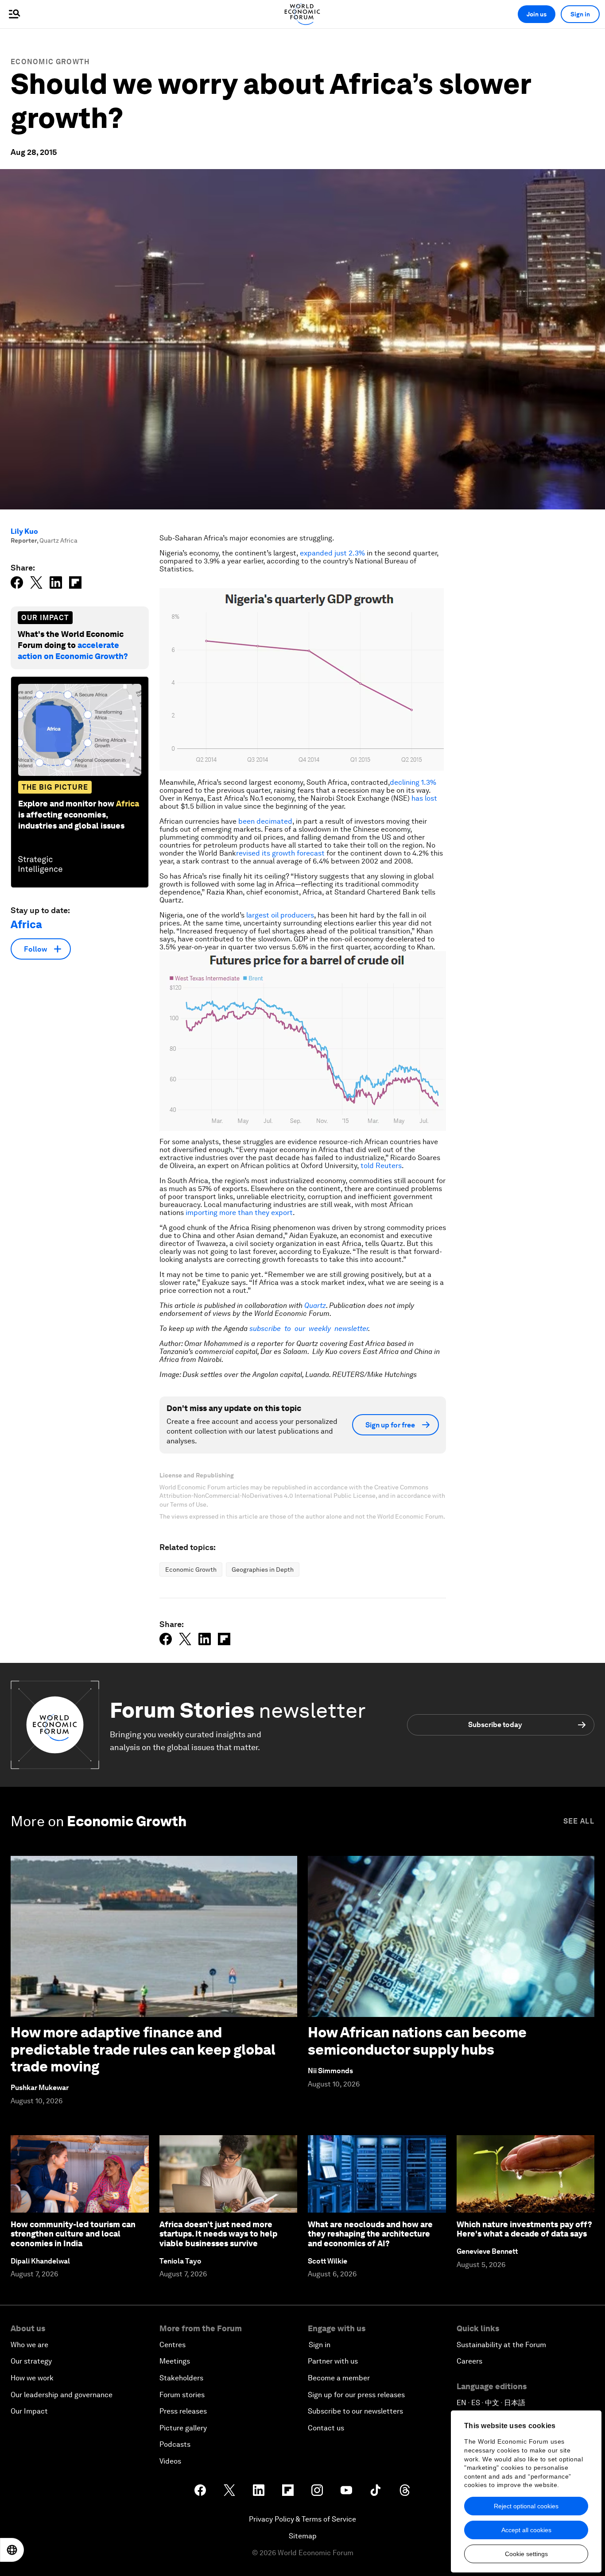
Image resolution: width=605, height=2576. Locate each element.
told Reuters (381, 1166)
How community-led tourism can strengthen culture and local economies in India (73, 2234)
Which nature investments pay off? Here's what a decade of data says (524, 2229)
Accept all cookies (526, 2530)
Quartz (315, 1305)
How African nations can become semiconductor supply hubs (417, 2041)
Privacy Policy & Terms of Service (302, 2519)
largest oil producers (280, 915)
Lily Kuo (24, 531)
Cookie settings (526, 2554)
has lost (424, 798)
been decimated (265, 821)
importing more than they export (239, 1213)
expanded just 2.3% (332, 553)
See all (579, 1821)
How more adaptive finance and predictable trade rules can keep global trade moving (143, 2049)
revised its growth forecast (280, 853)
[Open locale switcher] (12, 2550)
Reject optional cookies (526, 2506)
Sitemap (303, 2536)
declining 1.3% (413, 782)
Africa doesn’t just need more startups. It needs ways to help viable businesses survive (218, 2234)
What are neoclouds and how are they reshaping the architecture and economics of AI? (370, 2234)
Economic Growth (50, 62)
